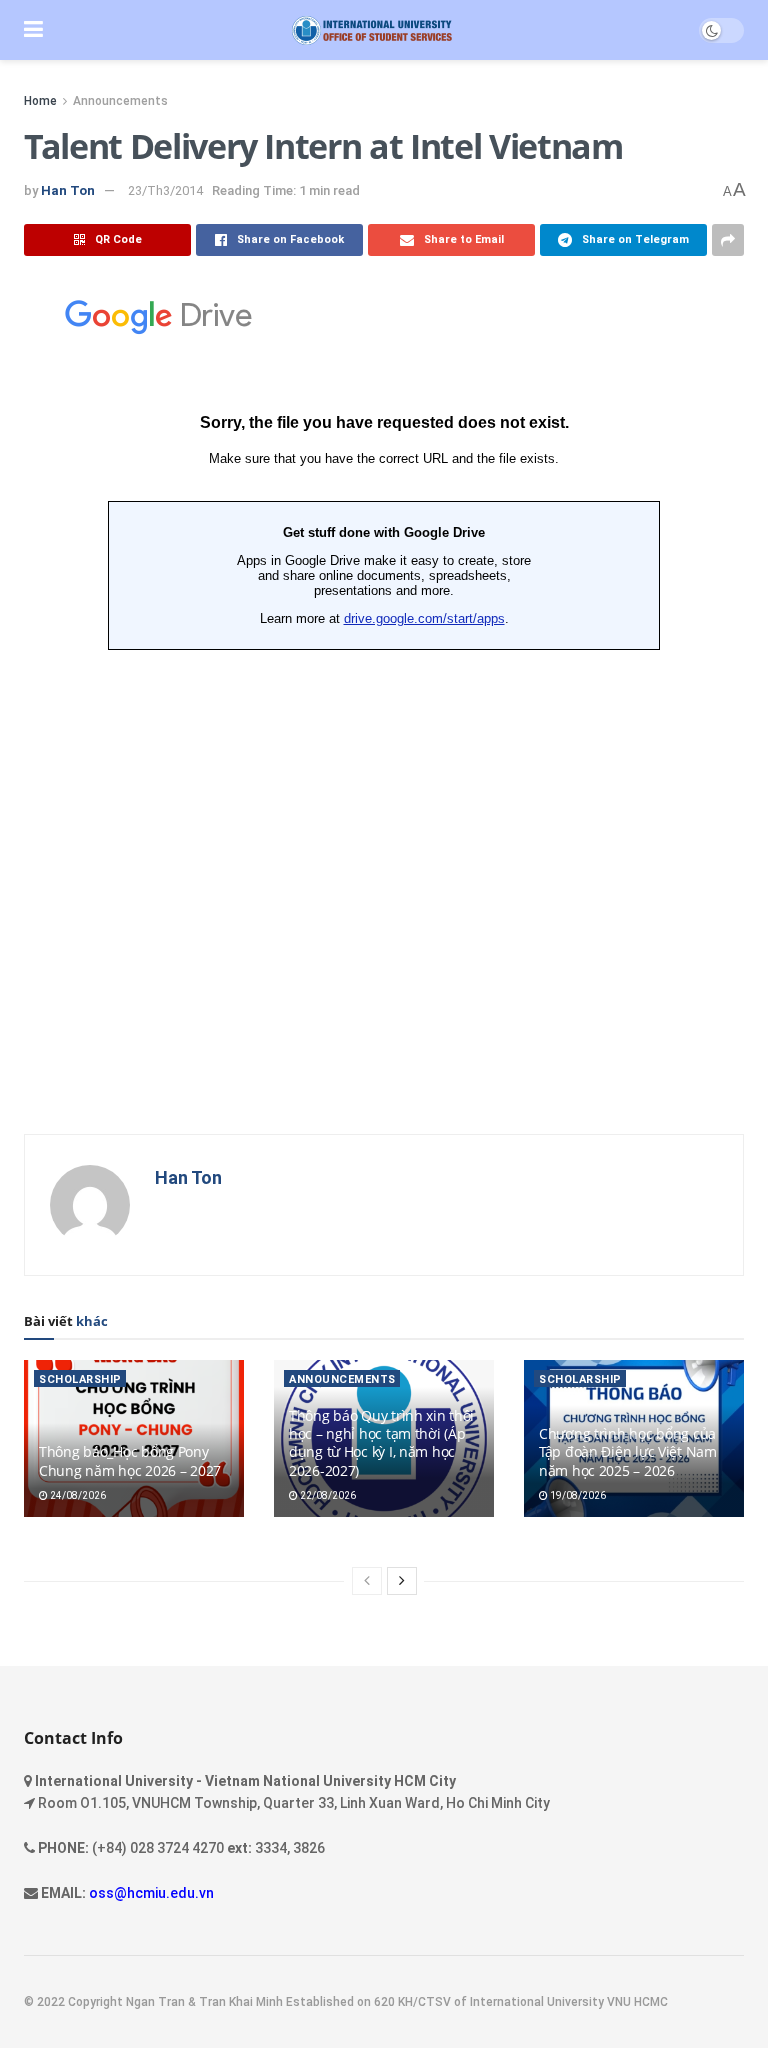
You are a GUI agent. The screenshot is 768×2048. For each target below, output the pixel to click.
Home (40, 101)
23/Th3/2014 (165, 190)
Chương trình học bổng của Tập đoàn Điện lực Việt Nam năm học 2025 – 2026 (628, 1451)
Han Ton (68, 190)
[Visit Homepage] (371, 30)
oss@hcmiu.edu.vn (151, 1893)
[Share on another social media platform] (728, 240)
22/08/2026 (327, 1495)
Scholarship (80, 1379)
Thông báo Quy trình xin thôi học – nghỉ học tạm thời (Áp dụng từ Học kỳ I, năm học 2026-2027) (381, 1443)
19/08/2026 (577, 1495)
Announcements (120, 101)
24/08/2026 (77, 1495)
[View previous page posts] (367, 1581)
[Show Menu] (33, 30)
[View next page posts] (402, 1581)
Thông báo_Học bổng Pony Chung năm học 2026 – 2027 (130, 1460)
